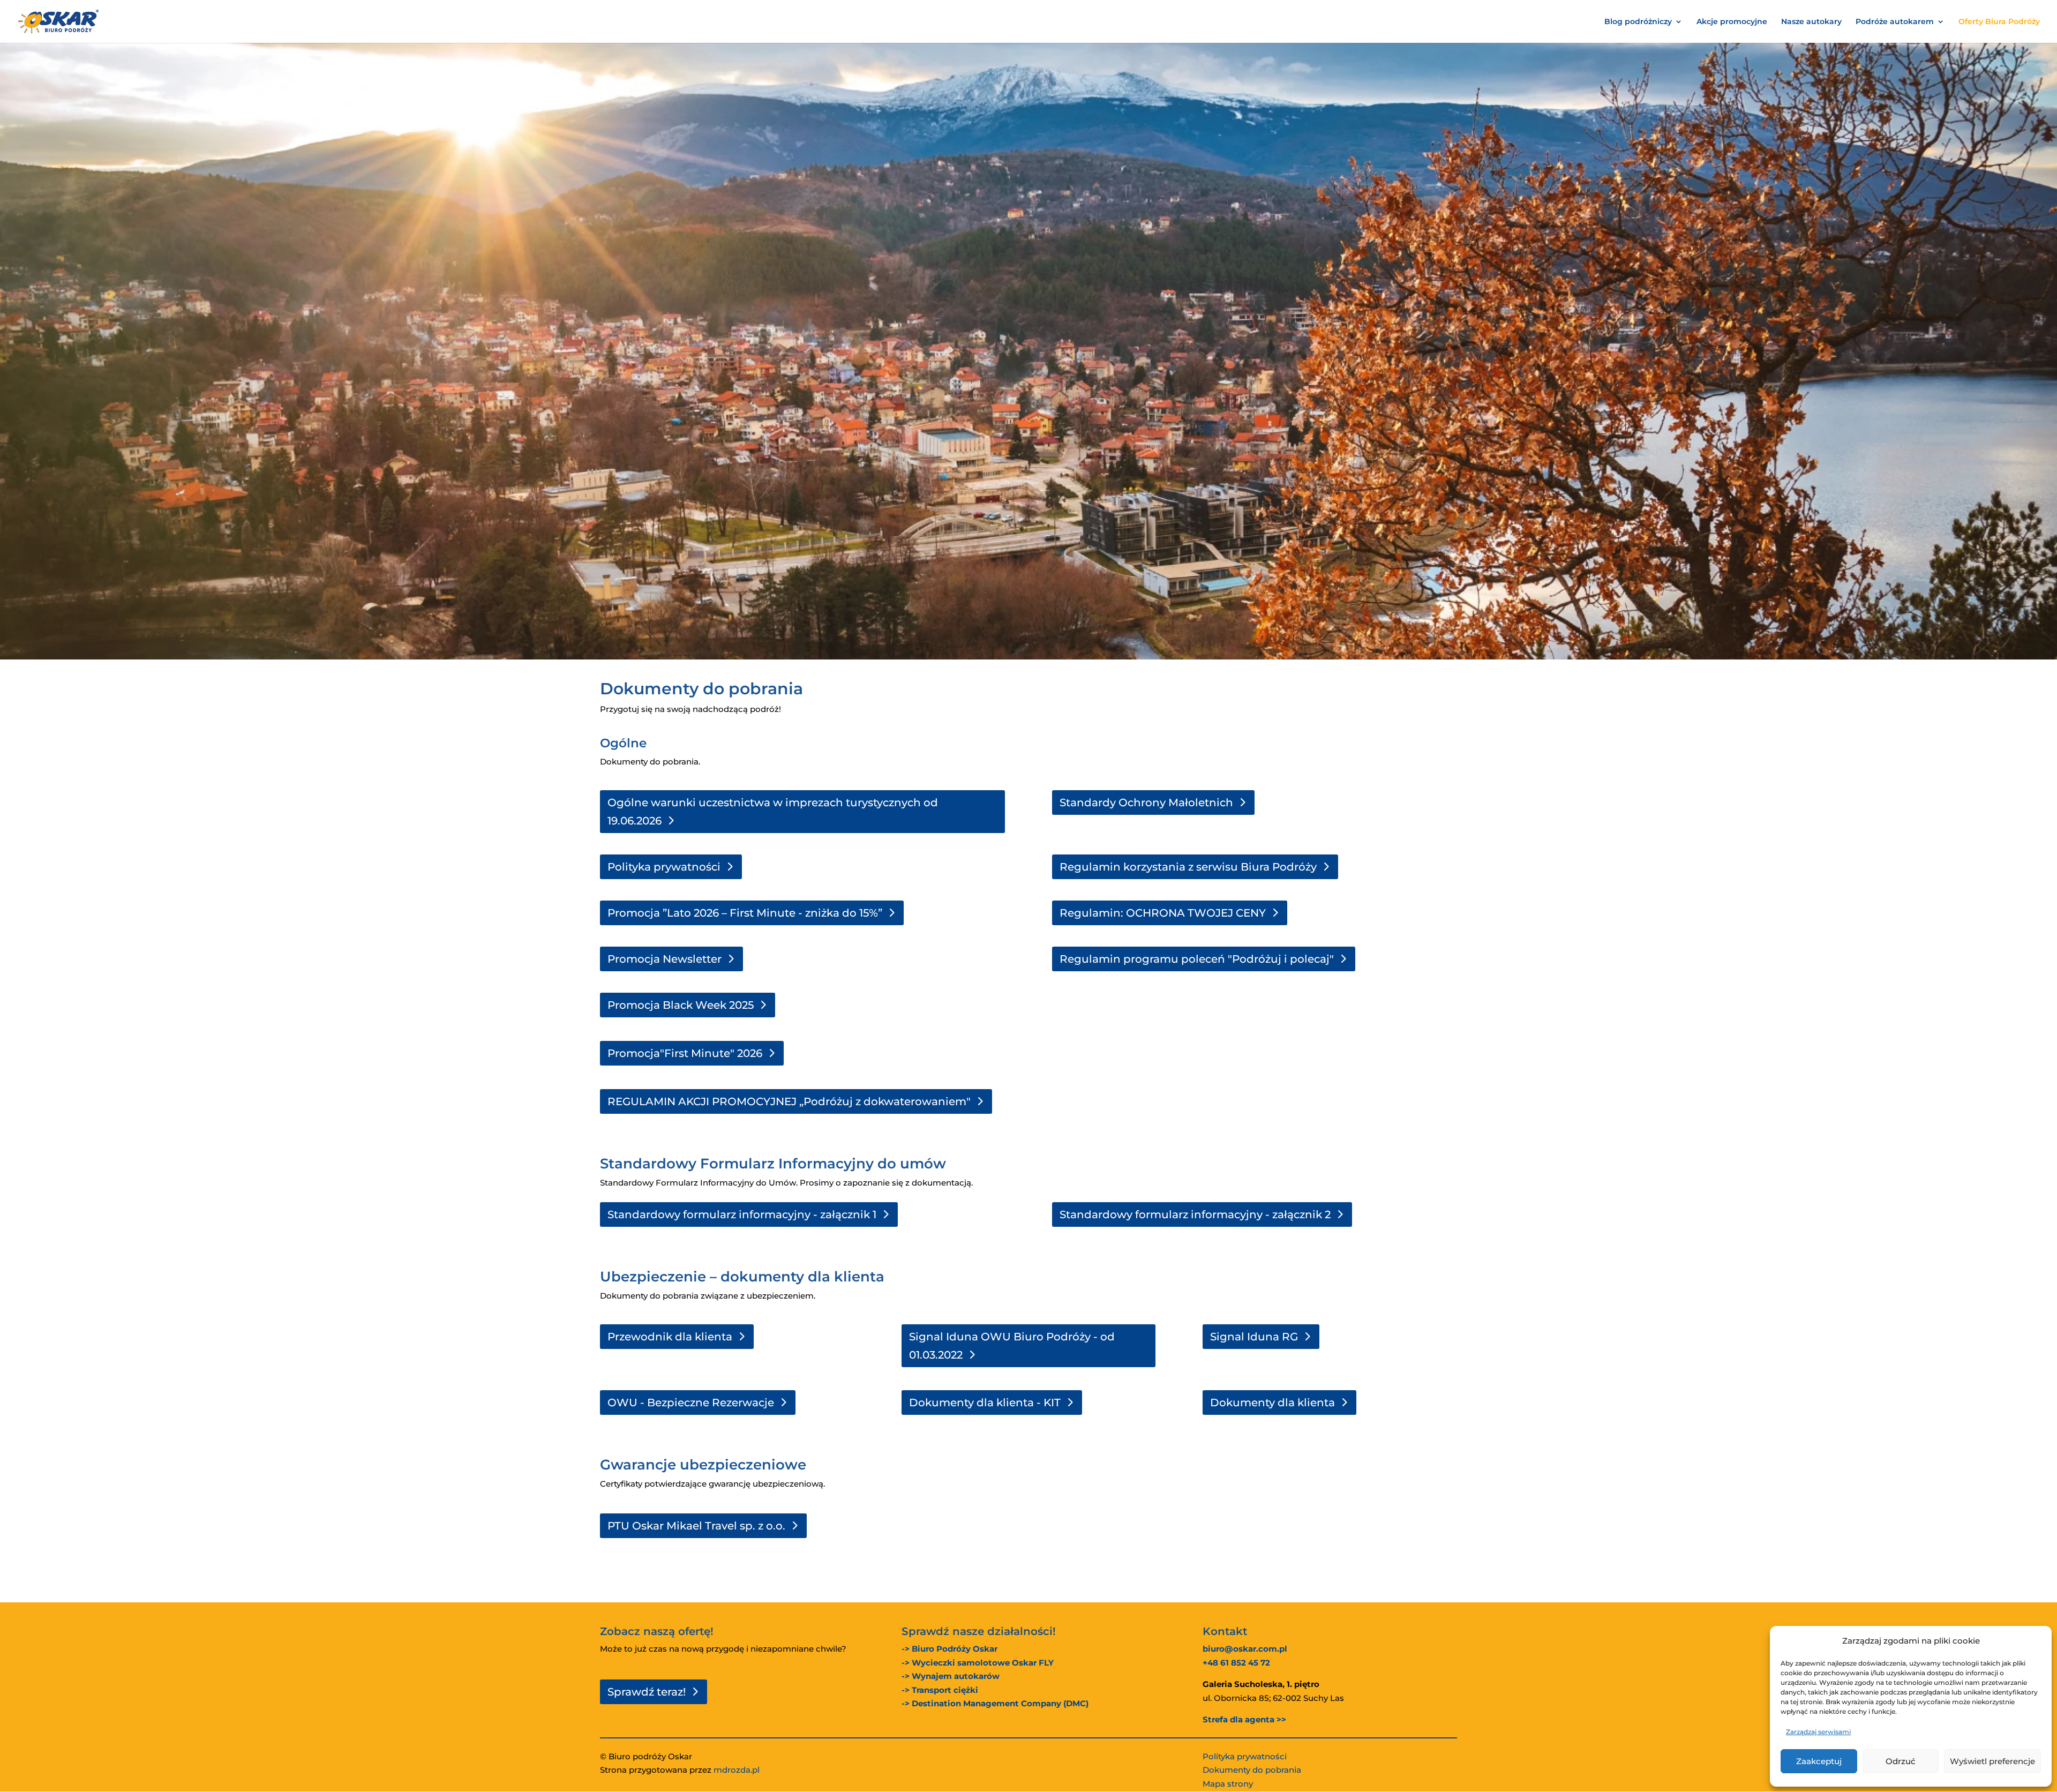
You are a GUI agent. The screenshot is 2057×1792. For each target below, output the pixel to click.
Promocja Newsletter (665, 959)
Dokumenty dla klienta (1273, 1403)
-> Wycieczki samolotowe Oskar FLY (978, 1663)
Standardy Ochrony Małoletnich (1146, 803)
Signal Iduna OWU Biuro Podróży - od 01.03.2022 (1012, 1346)
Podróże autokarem (1895, 22)
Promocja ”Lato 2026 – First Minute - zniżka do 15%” (745, 913)
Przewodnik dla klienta (670, 1337)
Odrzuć (1901, 1761)
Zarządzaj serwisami (1818, 1732)
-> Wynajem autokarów (951, 1676)
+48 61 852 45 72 (1236, 1663)
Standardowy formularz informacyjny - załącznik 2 (1195, 1214)
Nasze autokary (1811, 22)
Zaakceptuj (1819, 1761)
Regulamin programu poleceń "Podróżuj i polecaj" (1197, 959)
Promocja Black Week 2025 (681, 1005)
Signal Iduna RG (1254, 1337)
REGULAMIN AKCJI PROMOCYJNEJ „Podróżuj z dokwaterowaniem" (789, 1101)
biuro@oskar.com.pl (1245, 1649)
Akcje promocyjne (1732, 22)
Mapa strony (1228, 1784)
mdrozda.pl (737, 1770)
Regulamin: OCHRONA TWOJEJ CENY (1163, 913)
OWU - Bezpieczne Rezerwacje (691, 1403)
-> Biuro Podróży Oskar (949, 1649)
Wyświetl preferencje (1992, 1761)
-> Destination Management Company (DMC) (995, 1703)
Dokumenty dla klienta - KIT (985, 1403)
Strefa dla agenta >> (1244, 1719)
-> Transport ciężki (940, 1690)
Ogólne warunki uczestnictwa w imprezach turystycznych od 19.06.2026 (773, 812)
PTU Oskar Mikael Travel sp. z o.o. (696, 1526)
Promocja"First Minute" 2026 (685, 1053)
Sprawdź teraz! (647, 1692)
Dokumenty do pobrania (1252, 1770)
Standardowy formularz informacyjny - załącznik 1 (742, 1214)
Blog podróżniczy (1638, 22)
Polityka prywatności (664, 867)
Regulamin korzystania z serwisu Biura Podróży (1188, 867)
